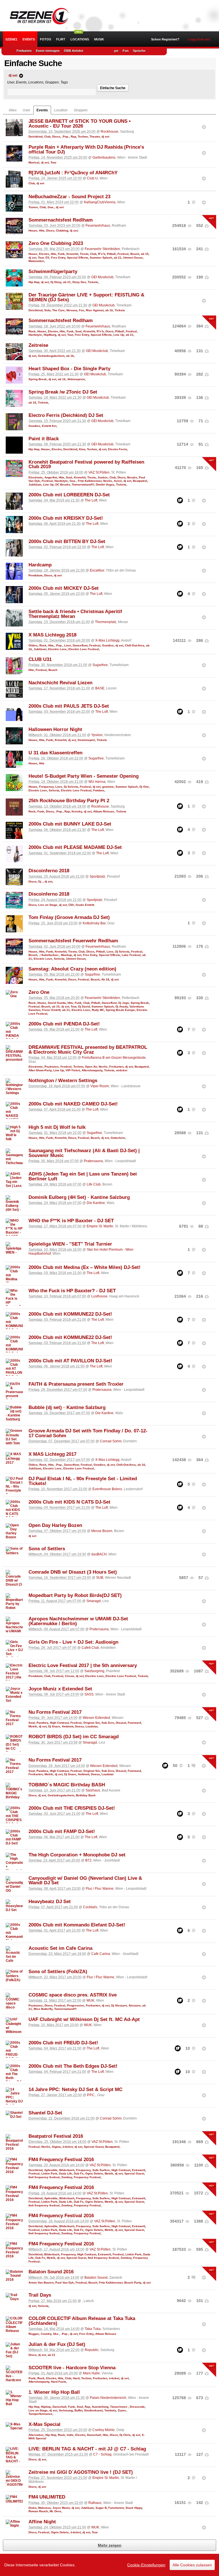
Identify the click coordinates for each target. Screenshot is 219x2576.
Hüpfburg (50, 335)
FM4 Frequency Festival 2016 (61, 2160)
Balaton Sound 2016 (51, 2272)
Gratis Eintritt (85, 905)
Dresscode (137, 2407)
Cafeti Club (90, 1648)
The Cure (58, 310)
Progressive (76, 2005)
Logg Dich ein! (199, 39)
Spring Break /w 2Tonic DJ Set (63, 392)
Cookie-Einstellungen (146, 2565)
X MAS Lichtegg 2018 (52, 635)
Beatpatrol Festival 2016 (56, 2136)
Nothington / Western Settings (63, 1081)
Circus (70, 1676)
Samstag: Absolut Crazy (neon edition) (72, 969)
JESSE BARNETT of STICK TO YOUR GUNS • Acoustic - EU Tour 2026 (80, 124)
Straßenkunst (93, 2410)
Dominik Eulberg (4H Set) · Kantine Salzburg (79, 1197)
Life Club (94, 1184)
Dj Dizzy (56, 282)
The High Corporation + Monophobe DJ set (77, 1855)
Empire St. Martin (100, 1226)
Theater (95, 137)
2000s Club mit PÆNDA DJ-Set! (64, 1024)
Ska (56, 2334)
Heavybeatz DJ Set (50, 1902)
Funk (61, 254)
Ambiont (68, 1726)
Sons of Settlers (47, 1549)
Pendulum (36, 575)
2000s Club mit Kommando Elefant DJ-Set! (77, 1925)
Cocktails (90, 1907)
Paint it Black (44, 439)
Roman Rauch (38, 2511)
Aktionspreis (76, 379)
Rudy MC (98, 1010)
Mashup (66, 955)
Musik (99, 39)
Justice (103, 477)
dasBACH (99, 1554)
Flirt (61, 39)
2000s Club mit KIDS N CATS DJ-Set (69, 1502)
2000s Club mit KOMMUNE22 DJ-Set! (70, 1314)
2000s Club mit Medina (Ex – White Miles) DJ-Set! (85, 1267)
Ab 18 (105, 979)
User (27, 110)
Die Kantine (96, 1203)
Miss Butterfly (43, 2009)
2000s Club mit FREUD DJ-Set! (63, 2043)
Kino (82, 449)
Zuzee (122, 2410)
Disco (56, 137)
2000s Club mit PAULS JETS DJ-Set (69, 706)
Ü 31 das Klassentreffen (55, 753)
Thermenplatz (106, 622)
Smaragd (94, 1601)
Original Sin (92, 1723)
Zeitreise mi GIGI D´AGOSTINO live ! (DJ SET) (81, 2472)
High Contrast (59, 1723)
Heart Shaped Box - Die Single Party (69, 369)
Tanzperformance (40, 2414)
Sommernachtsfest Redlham (61, 220)
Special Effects (78, 258)
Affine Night (42, 2522)
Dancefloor (80, 645)
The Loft (91, 500)
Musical (34, 162)
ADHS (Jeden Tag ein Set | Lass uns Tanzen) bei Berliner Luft (83, 1176)
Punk (32, 2378)
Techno (83, 137)
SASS (89, 1694)
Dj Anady (122, 1007)
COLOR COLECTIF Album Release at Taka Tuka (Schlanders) (82, 2321)
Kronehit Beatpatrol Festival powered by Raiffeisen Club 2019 (86, 464)
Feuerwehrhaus (98, 226)
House (33, 231)
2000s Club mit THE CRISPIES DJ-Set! (72, 1808)
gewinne (108, 787)
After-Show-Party (40, 1070)
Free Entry (58, 258)
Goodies (34, 426)
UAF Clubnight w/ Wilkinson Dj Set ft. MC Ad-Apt (84, 2019)
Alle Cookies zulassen (192, 2565)
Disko (33, 2508)
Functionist (116, 2508)
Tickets (93, 282)
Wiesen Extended (96, 1718)
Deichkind (36, 137)
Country (46, 2334)
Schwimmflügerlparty (53, 272)
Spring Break (38, 379)
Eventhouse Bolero (107, 1489)
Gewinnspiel (86, 740)
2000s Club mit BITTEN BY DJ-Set (67, 541)
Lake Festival (131, 955)
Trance (33, 207)
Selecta (54, 790)
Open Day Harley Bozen (55, 1525)
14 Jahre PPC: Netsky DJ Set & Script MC (75, 2089)
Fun (126, 51)
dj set (105, 137)
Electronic (36, 477)
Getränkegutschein (51, 356)
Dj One (144, 787)
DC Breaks (63, 485)
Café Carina (101, 1954)
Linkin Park (49, 2173)
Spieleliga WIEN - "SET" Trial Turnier (70, 1244)
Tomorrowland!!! (83, 485)
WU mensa (97, 782)
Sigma (56, 2147)
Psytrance (52, 1067)
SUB (100, 1578)
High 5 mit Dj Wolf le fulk (57, 1127)
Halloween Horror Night (55, 729)
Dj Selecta (71, 787)
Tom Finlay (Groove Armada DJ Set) (69, 917)
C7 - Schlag (102, 2454)
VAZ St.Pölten (99, 472)
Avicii (118, 481)
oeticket (122, 1070)
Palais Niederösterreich (108, 2398)
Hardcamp (40, 565)
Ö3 (47, 258)
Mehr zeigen (110, 2545)
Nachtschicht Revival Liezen (60, 683)
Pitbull (111, 254)
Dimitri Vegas (105, 485)
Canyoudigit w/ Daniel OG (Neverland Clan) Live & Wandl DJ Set (85, 1881)
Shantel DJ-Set (45, 2113)
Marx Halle (91, 2373)
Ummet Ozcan (133, 258)
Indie (70, 2435)
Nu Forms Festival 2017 (55, 1712)
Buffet (78, 2410)
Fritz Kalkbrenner (90, 481)
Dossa (79, 1726)
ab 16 (109, 310)
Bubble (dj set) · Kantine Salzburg (67, 1407)
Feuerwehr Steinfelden (102, 249)
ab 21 (118, 258)
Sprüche (139, 51)
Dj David (84, 1007)
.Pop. (65, 137)
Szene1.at (36, 16)
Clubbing (62, 231)
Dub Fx (79, 2173)
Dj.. (40, 881)
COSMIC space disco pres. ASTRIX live (73, 1995)
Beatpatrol (140, 481)
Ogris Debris (94, 2173)
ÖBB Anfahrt (74, 51)
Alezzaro (135, 2005)
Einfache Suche (113, 88)
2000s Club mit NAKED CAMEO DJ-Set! (73, 1104)
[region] (109, 2565)
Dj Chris (125, 2435)
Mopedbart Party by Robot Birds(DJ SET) (75, 1595)
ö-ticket (68, 2147)
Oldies (33, 645)
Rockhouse (109, 132)
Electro (44, 254)
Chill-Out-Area (135, 645)
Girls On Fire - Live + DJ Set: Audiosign (73, 1642)
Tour (53, 162)
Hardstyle (35, 335)
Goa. (51, 207)
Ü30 (71, 905)
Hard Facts (59, 2382)
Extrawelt (139, 2170)
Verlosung (66, 2410)
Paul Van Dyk (65, 2283)
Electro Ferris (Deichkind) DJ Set (66, 415)
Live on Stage (48, 905)
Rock (32, 331)
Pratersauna (93, 1161)
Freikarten (24, 51)
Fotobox (99, 790)
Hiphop (46, 2407)
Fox (82, 310)
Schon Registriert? (165, 39)
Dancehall (59, 2407)
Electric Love (57, 649)
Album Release (104, 811)
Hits (42, 231)
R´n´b (102, 254)
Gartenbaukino (104, 157)
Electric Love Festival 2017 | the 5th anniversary (83, 1665)
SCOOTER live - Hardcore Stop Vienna (72, 2368)
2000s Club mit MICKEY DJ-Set (64, 588)
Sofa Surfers (101, 2170)
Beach (135, 254)
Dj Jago (124, 1003)
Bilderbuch (67, 2170)
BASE (100, 688)
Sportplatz (97, 877)
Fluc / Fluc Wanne (100, 1889)
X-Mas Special (44, 2424)
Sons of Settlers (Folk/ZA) (58, 1972)
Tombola (110, 2410)
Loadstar (92, 1726)
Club (47, 137)
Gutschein (118, 1138)
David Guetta (57, 1003)
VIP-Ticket (73, 1070)
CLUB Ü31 (40, 659)
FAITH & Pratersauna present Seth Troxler (76, 1384)
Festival (123, 254)
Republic (92, 2350)
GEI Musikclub (102, 277)
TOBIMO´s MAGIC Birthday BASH (67, 1785)
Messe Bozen (102, 1531)
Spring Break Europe (120, 1010)
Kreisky (77, 811)
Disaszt (121, 1723)
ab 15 (145, 254)
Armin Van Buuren (41, 2283)
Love (68, 645)
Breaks (132, 477)
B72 (88, 1860)
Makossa (44, 2508)
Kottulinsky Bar (94, 923)
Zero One (39, 992)
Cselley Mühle (104, 2430)
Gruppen (81, 110)
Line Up (119, 335)
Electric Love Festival (84, 649)
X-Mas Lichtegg (107, 640)
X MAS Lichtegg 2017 (52, 1454)
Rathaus (95, 2503)
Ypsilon (97, 735)
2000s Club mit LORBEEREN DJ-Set (69, 495)
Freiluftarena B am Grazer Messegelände (114, 1058)
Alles (13, 110)
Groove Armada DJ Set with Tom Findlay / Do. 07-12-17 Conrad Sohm (88, 1433)
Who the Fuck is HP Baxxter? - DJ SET (72, 1291)
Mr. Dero (55, 2511)
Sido (47, 310)
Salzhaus (93, 1790)
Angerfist (51, 477)
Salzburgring (94, 1671)
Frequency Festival (87, 2177)
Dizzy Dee (79, 282)
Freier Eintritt (51, 1010)
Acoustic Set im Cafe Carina (60, 1948)
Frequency (46, 787)
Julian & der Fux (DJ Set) (57, 2344)
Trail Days (40, 2295)
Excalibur (97, 570)
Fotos (45, 39)
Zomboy (67, 2177)
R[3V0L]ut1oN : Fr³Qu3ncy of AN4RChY (73, 173)
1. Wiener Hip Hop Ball (54, 2392)
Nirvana (72, 310)
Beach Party (133, 2283)
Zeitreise (38, 345)
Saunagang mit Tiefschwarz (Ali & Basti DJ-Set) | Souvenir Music (84, 1153)
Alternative (36, 2435)
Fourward (134, 1723)
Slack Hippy (134, 2508)
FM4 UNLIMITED (47, 2497)
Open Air (91, 1067)
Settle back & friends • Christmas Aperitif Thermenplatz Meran (75, 614)
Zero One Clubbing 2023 (56, 243)
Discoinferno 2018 (49, 871)
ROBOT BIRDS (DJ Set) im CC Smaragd (74, 1737)
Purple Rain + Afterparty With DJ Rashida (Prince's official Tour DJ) (86, 150)
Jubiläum (35, 485)
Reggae (34, 2334)
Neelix (108, 481)
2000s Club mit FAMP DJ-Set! (62, 1831)
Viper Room (100, 1086)
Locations (80, 39)
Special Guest (94, 2147)
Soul (78, 331)
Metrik (33, 1726)
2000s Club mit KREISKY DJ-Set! (66, 518)
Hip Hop (34, 282)
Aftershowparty (92, 1070)
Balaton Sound (96, 2278)
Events (29, 39)
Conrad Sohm (111, 1441)
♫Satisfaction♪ (49, 955)
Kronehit (72, 254)
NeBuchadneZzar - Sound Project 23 (69, 197)
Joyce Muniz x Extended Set (60, 1689)
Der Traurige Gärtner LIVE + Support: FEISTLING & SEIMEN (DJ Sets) (86, 297)
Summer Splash (101, 258)
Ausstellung (100, 2407)
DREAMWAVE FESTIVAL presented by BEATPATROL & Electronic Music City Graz (88, 1050)
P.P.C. (91, 2095)
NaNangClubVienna (100, 202)
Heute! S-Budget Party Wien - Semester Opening (84, 776)
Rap (73, 137)
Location (61, 110)
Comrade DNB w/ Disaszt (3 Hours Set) (73, 1572)
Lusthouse (99, 1296)
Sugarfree (100, 665)
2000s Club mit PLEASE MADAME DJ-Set (75, 847)
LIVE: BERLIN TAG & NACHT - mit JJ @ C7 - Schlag (87, 2449)
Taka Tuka (93, 2329)
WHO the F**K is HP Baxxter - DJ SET (71, 1221)
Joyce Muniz (61, 2508)
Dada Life (66, 2173)
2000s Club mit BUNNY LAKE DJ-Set (70, 824)
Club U (92, 178)
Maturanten (36, 261)
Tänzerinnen (119, 2407)
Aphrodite (51, 2170)
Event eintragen (48, 51)
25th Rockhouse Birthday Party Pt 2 (69, 801)
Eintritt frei (49, 426)
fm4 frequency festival (44, 2177)
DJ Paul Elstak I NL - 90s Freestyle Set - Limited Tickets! (83, 1481)
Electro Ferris (118, 449)
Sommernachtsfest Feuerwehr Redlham (73, 941)
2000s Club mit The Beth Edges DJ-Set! (73, 2066)
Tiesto (84, 254)
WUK (90, 2000)
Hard (76, 2378)
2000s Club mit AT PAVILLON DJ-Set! (70, 1361)
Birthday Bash (86, 1795)
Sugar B (101, 2508)
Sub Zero (108, 1723)
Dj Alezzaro (119, 2005)
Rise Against (95, 310)
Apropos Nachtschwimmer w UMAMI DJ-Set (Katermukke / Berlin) (78, 1621)
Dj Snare (54, 1726)
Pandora (42, 1723)
